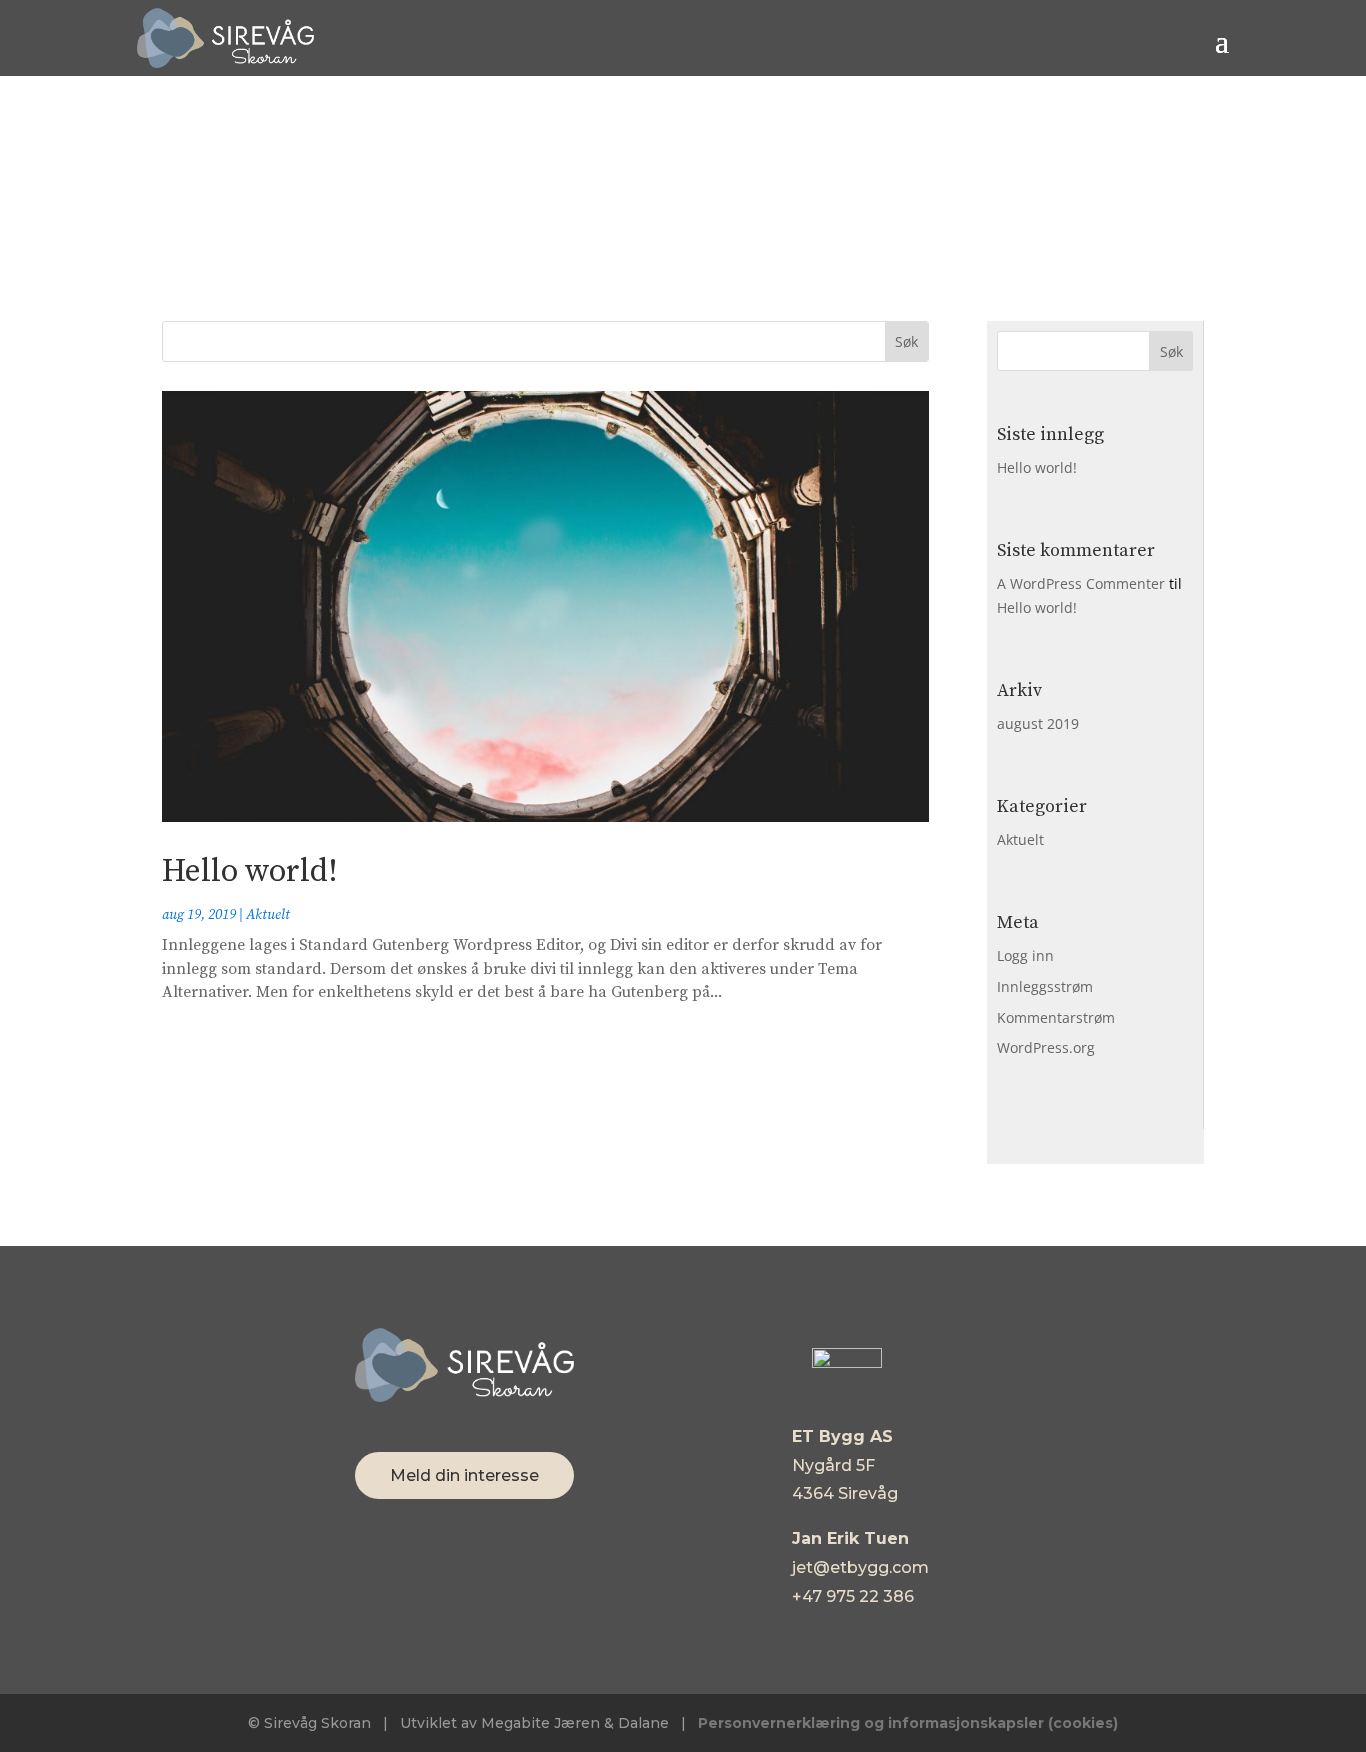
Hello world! (250, 872)
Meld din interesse (464, 1475)
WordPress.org (1046, 1047)
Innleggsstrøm (1045, 986)
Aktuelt (268, 915)
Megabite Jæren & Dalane (575, 1723)
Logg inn (1025, 955)
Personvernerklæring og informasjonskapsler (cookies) (908, 1723)
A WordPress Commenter (1081, 583)
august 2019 (1038, 723)
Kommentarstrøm (1056, 1017)
